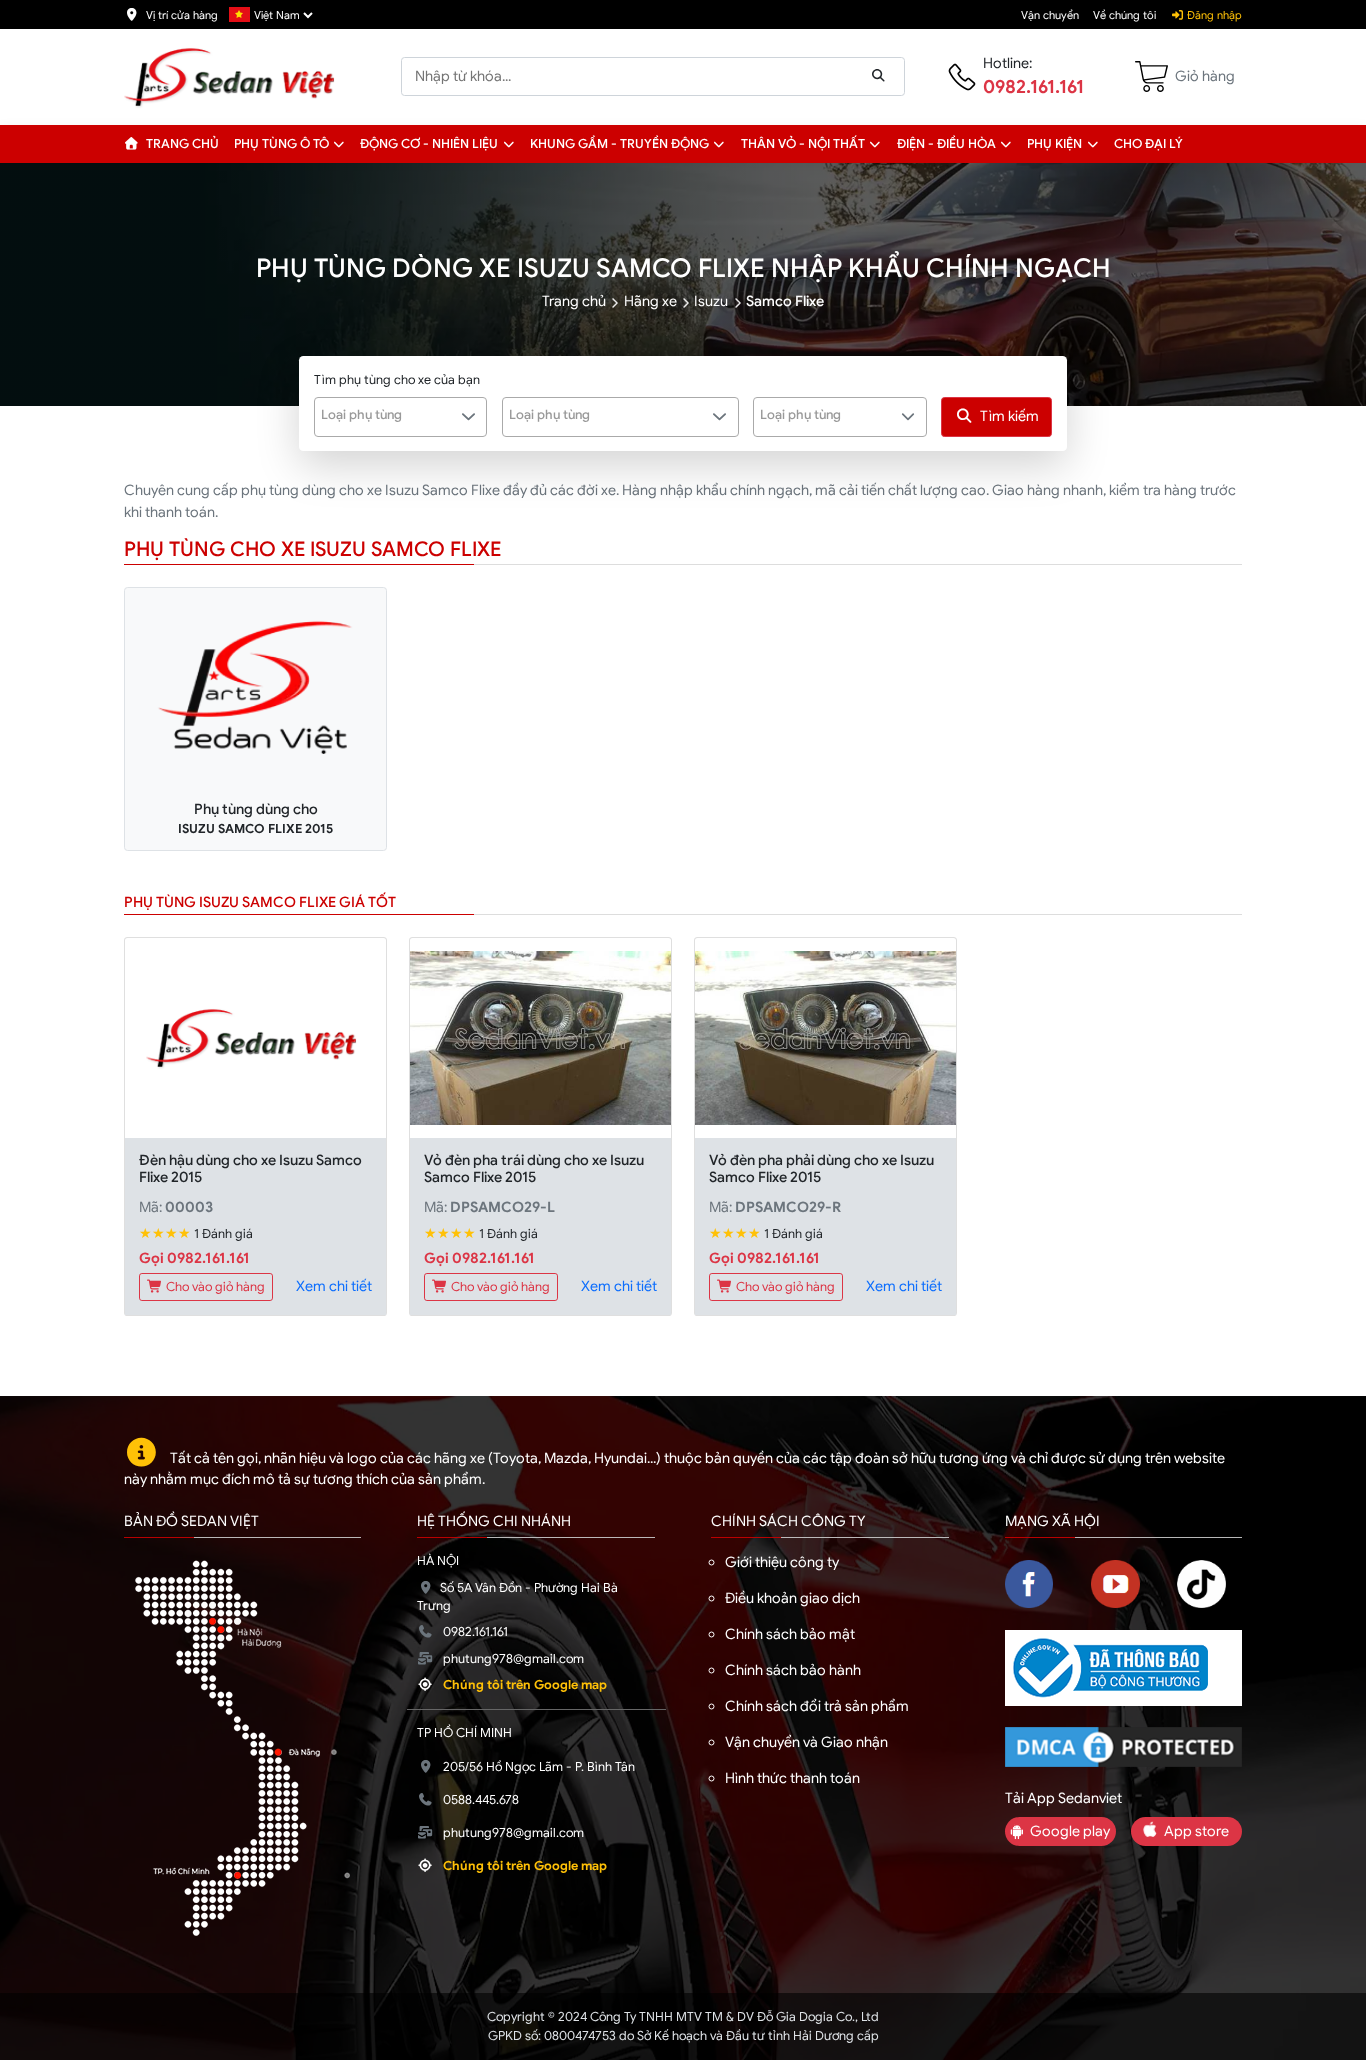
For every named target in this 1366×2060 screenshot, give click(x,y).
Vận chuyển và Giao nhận (806, 1742)
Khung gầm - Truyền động (619, 144)
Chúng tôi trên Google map (525, 1685)
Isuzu (711, 301)
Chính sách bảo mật (790, 1634)
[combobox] (401, 417)
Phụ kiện (1054, 144)
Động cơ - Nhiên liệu (429, 144)
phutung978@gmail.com (513, 1659)
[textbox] (389, 415)
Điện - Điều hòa (946, 144)
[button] (339, 144)
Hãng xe (650, 301)
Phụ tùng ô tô (281, 144)
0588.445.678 (481, 1800)
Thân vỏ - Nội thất (803, 144)
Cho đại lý (1148, 144)
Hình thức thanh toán (792, 1778)
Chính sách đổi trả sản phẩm (817, 1706)
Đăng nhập (1213, 15)
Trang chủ (181, 144)
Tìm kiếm (1009, 416)
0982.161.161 (1033, 87)
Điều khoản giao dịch (792, 1598)
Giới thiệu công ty (782, 1562)
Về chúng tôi (1124, 15)
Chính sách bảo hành (793, 1670)
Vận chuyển (1050, 15)
